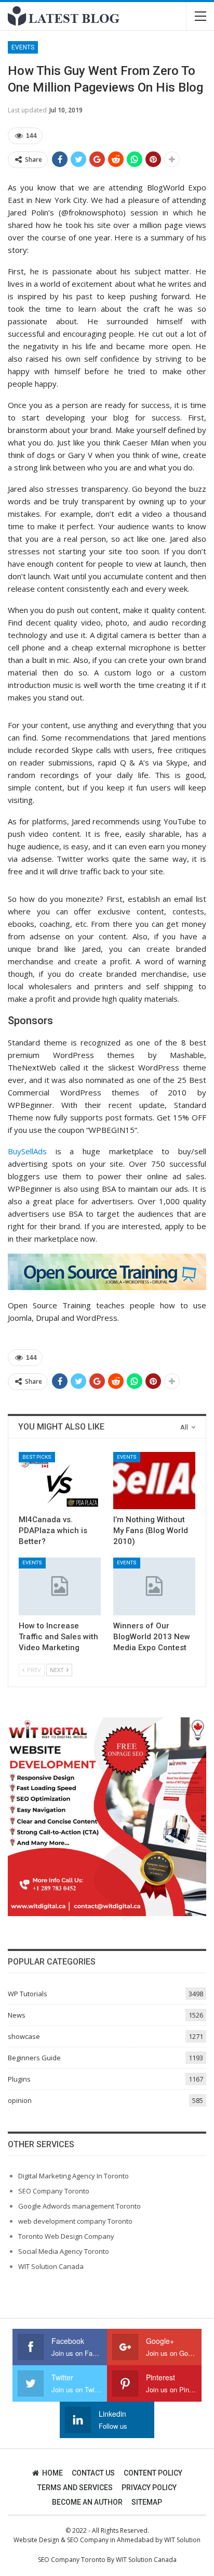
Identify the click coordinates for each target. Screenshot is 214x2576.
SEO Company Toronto (54, 2191)
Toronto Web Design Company (66, 2236)
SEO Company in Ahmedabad (110, 2540)
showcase (24, 2036)
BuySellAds (27, 1151)
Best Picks (37, 1457)
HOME (52, 2473)
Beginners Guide (34, 2058)
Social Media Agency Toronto (64, 2251)
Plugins (19, 2079)
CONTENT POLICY (153, 2473)
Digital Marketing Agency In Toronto (73, 2176)
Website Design (36, 2540)
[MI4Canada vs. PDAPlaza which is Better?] (60, 1481)
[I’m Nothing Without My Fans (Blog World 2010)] (154, 1481)
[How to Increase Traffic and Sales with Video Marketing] (60, 1586)
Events (23, 47)
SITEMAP (147, 2502)
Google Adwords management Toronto (79, 2206)
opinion (20, 2100)
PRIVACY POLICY (149, 2488)
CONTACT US (93, 2473)
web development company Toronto (75, 2221)
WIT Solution (182, 2540)
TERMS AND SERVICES (75, 2488)
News (17, 2015)
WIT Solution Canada (51, 2266)
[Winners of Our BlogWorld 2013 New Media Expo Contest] (154, 1586)
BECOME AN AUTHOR (87, 2502)
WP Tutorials (28, 1994)
